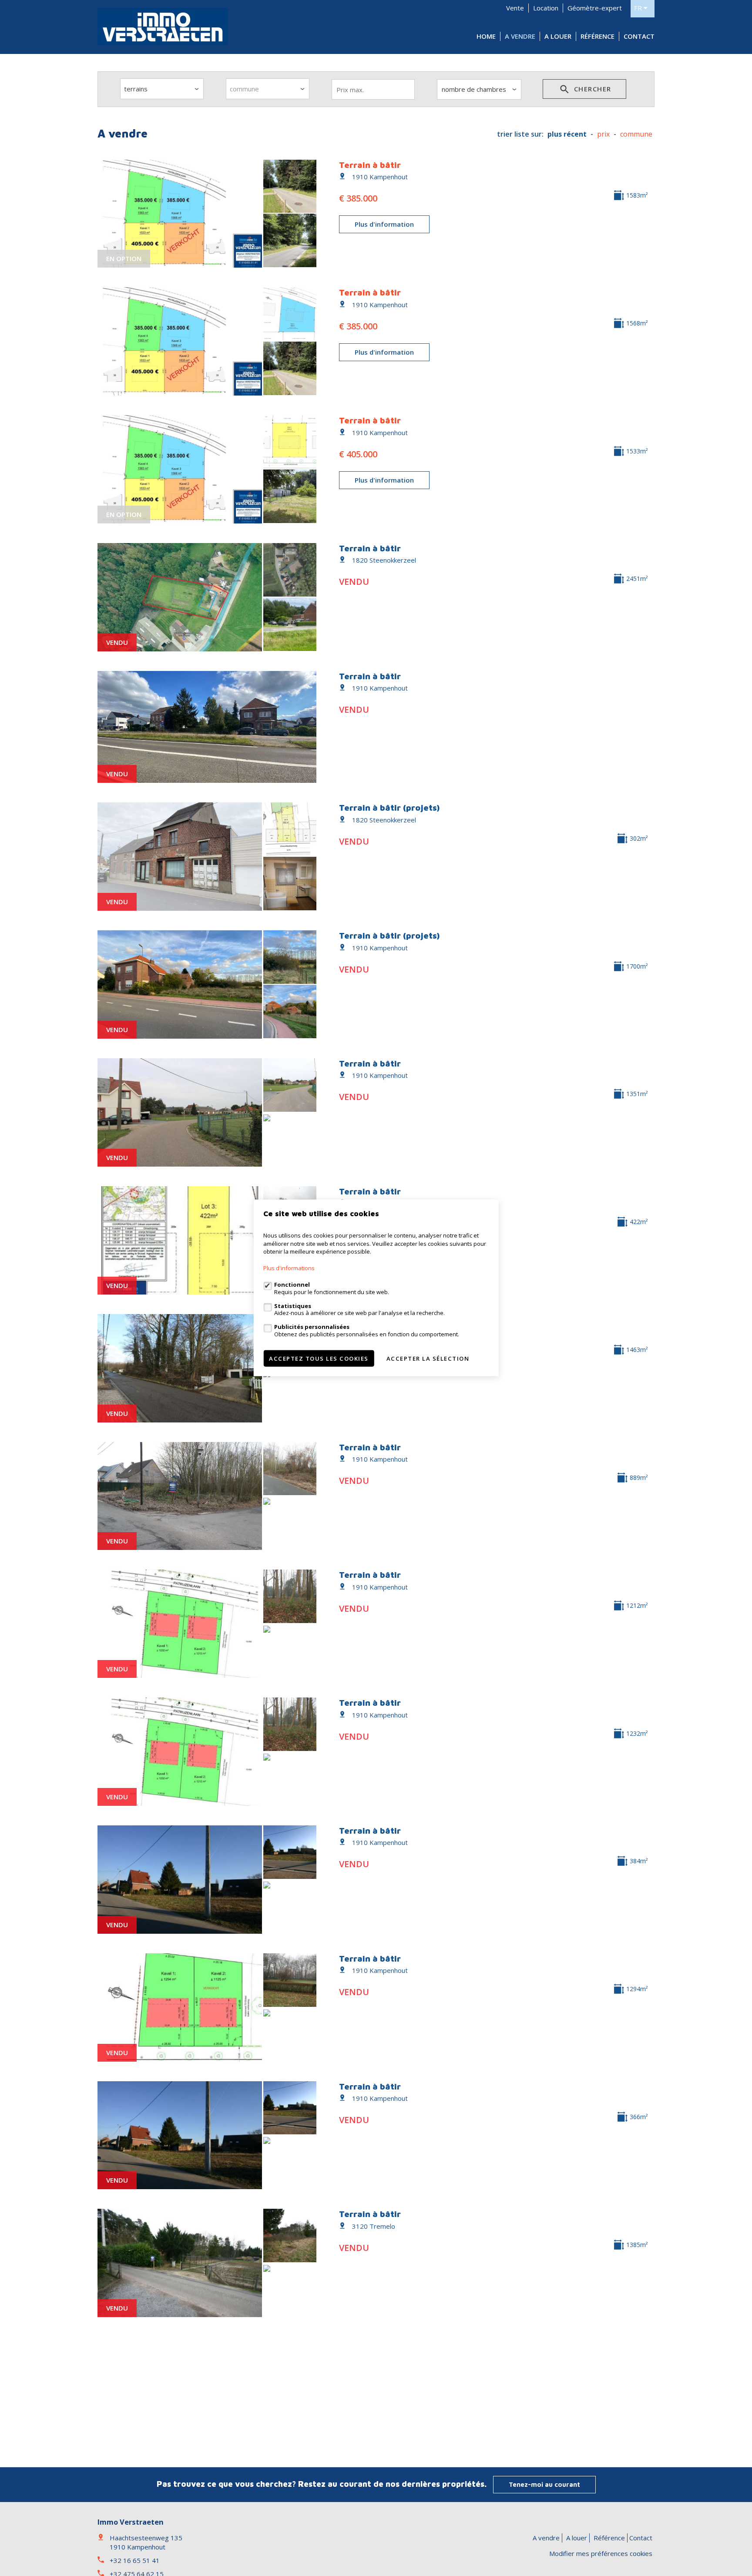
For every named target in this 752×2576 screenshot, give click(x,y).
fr (639, 8)
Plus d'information (384, 224)
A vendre (520, 36)
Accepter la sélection (428, 1358)
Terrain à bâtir (370, 165)
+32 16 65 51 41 (135, 2560)
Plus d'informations (289, 1268)
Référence (598, 36)
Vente (515, 8)
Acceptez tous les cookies (319, 1358)
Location (546, 8)
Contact (639, 36)
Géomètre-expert (595, 8)
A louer (558, 36)
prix (603, 134)
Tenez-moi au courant (544, 2484)
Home (486, 36)
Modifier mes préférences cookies (601, 2553)
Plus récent (567, 134)
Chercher (591, 89)
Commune (636, 134)
